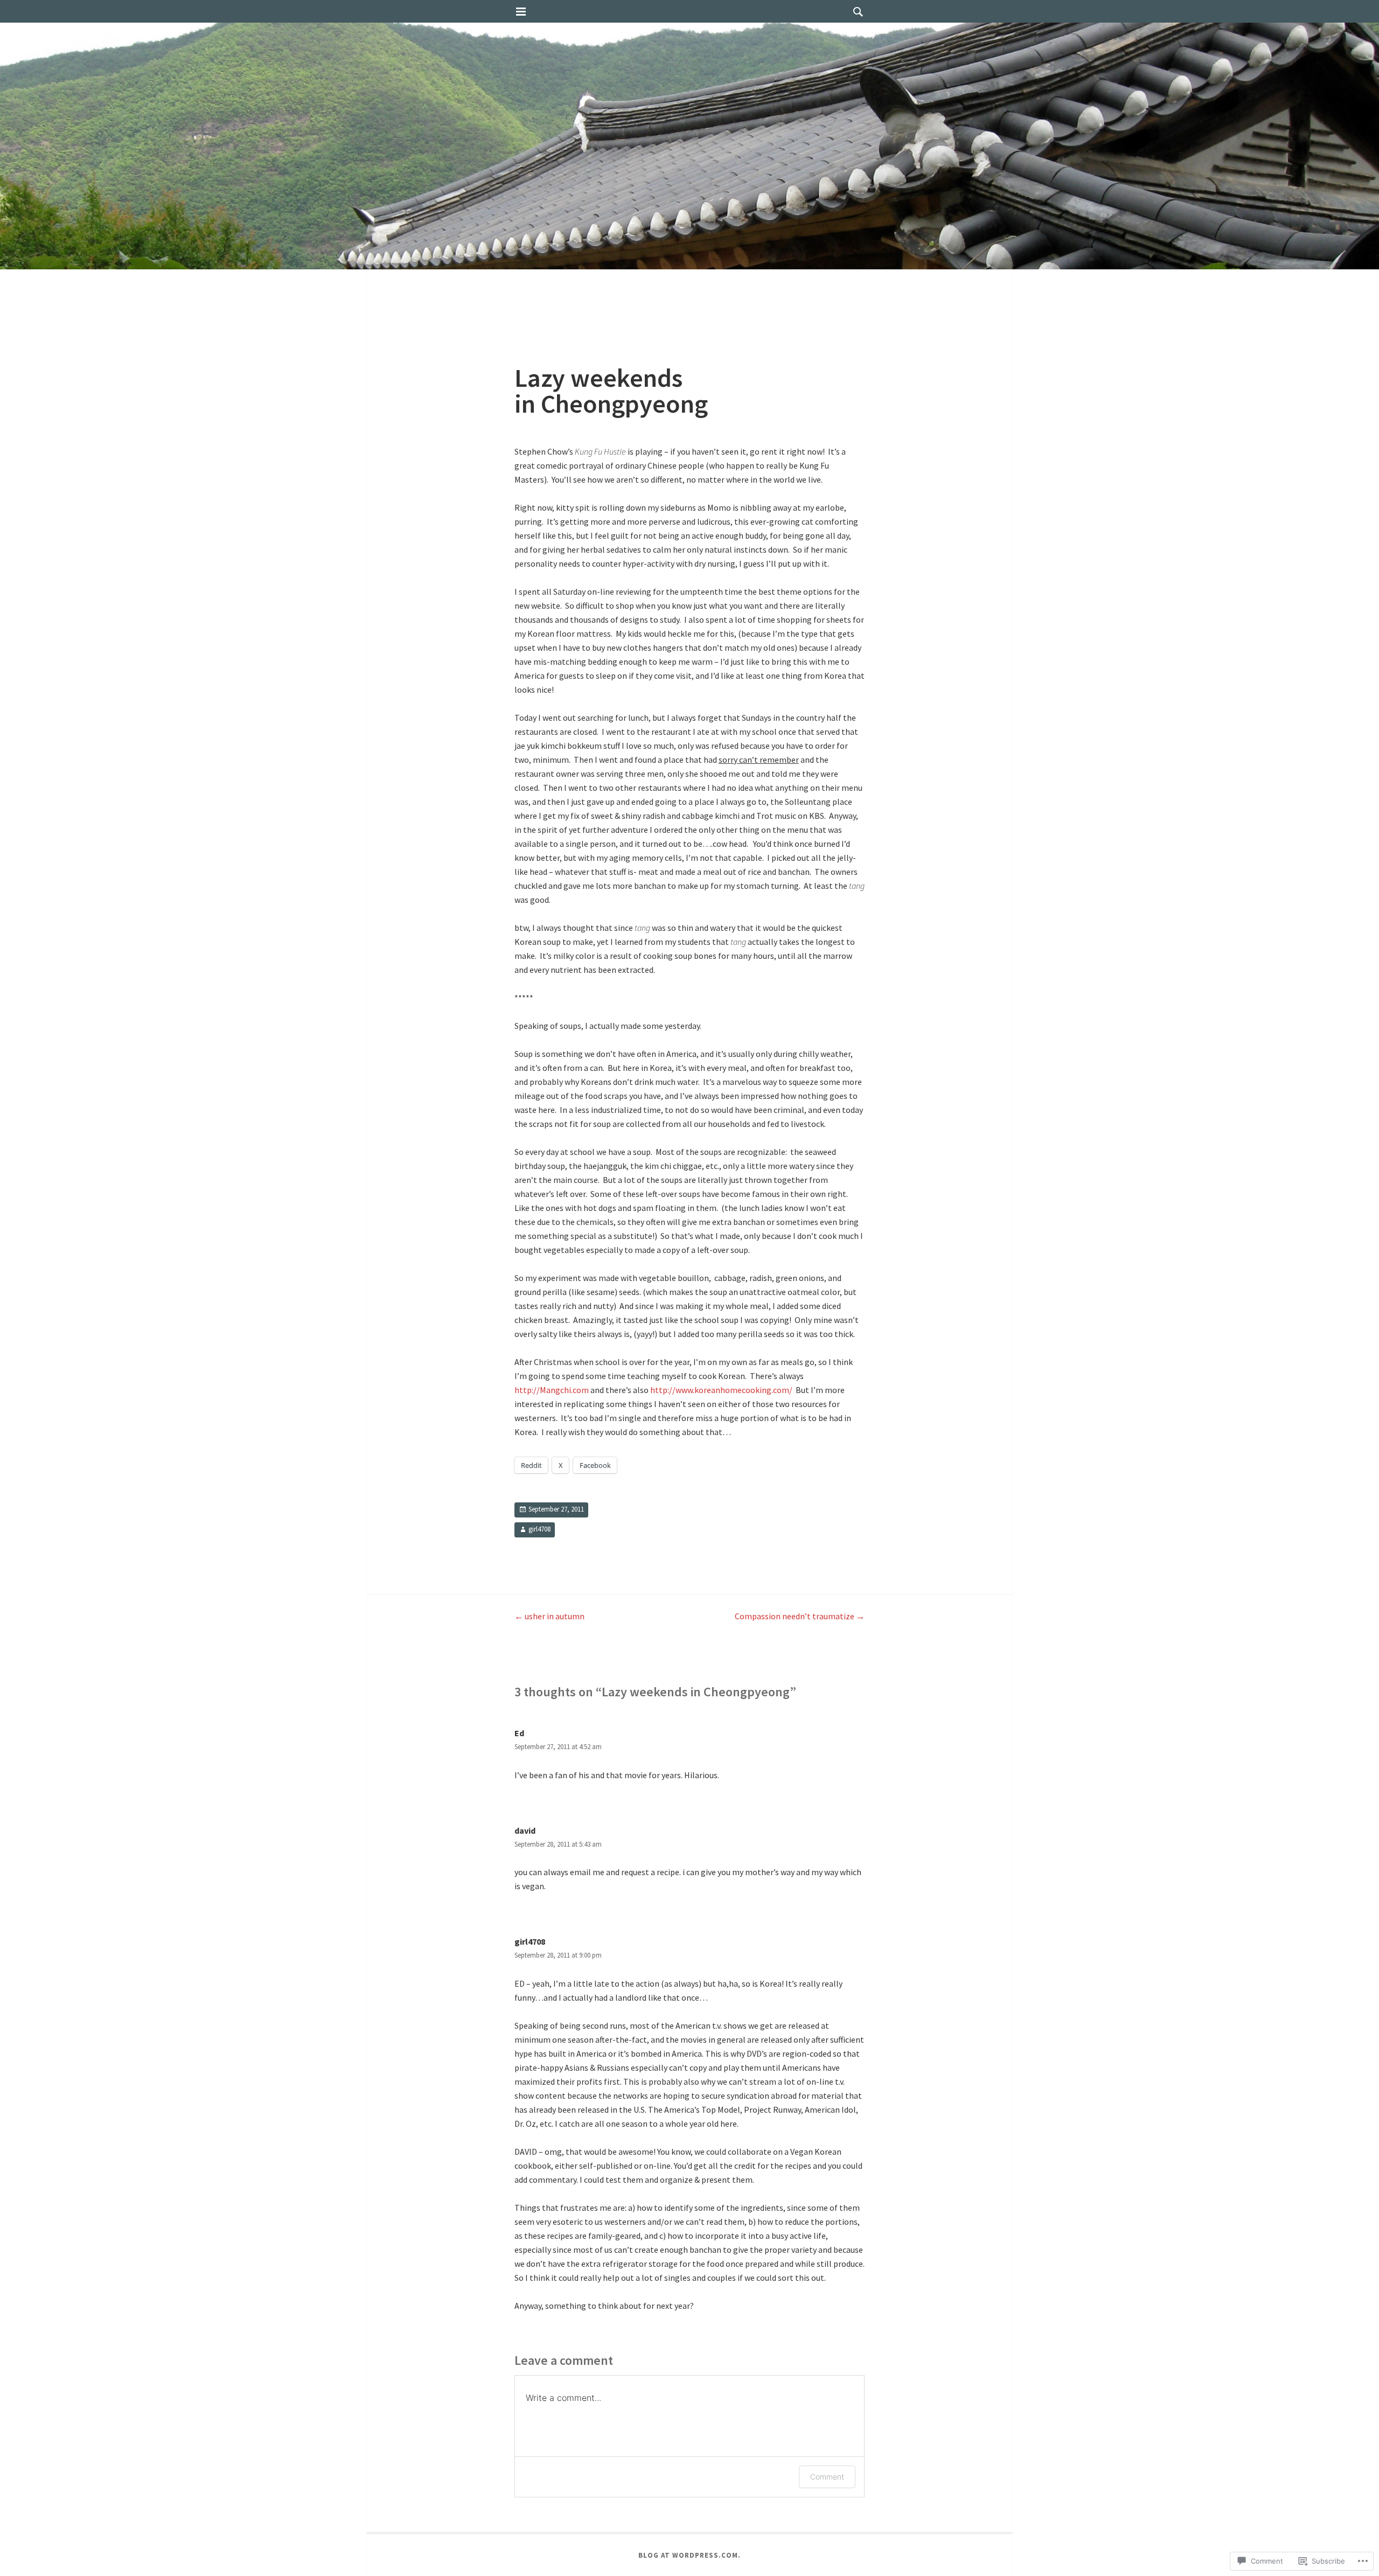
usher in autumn (549, 1616)
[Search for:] (855, 11)
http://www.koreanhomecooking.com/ (722, 1390)
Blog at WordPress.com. (689, 2555)
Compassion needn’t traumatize (800, 1616)
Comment (827, 2477)
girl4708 (539, 1529)
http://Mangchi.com (552, 1390)
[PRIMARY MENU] (521, 12)
